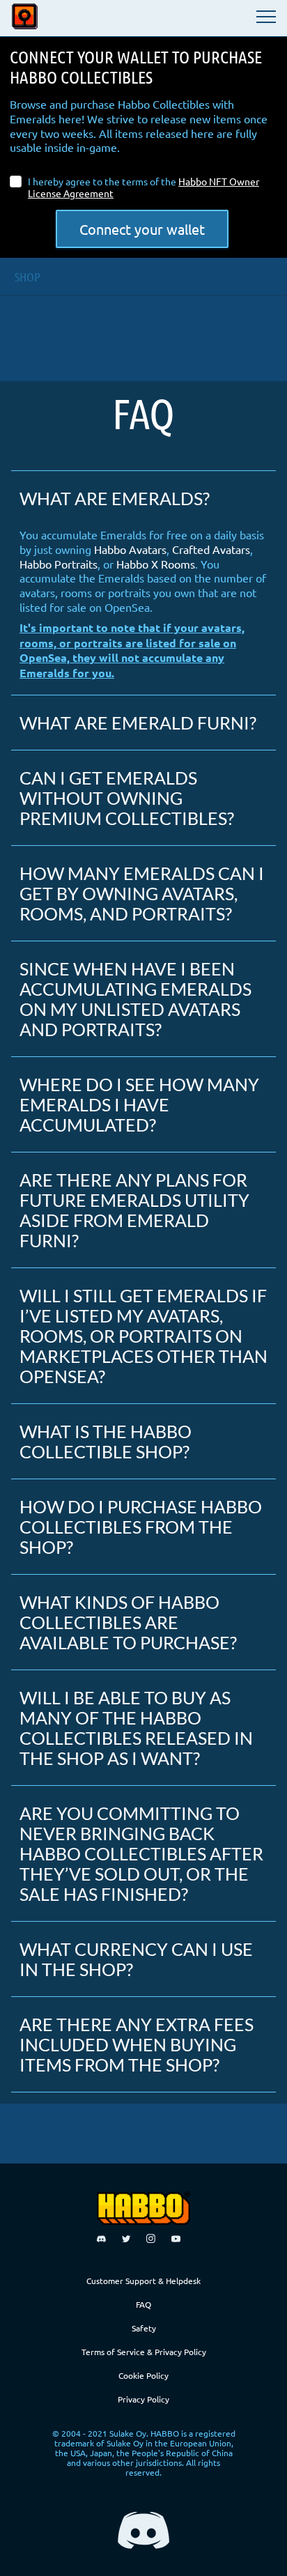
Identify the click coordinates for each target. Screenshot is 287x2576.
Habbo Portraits (59, 564)
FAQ (143, 2304)
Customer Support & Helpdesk (143, 2281)
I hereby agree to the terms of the (143, 187)
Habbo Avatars (130, 549)
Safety (144, 2328)
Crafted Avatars (211, 549)
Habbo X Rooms (156, 564)
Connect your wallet (142, 229)
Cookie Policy (143, 2375)
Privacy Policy (143, 2399)
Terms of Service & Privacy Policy (144, 2352)
